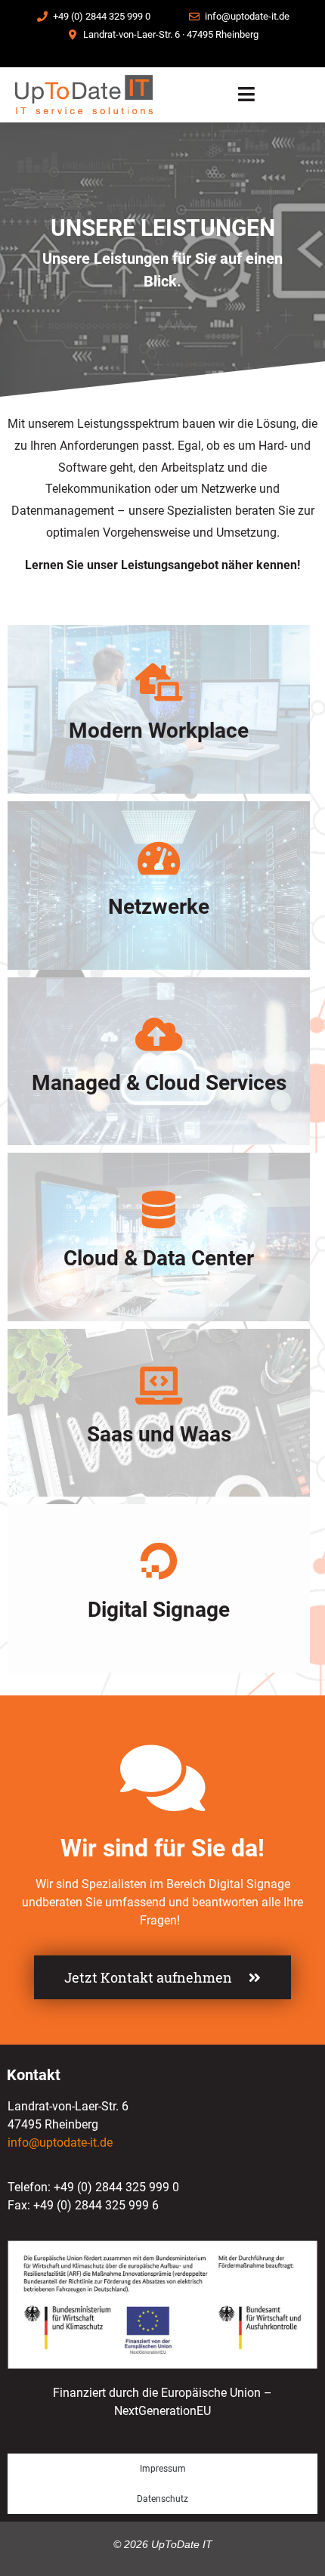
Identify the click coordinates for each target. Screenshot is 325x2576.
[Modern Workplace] (159, 682)
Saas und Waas (159, 1434)
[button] (247, 95)
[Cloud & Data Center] (159, 1209)
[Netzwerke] (159, 858)
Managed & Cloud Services (159, 1083)
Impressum (163, 2469)
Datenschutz (162, 2499)
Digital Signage (159, 1610)
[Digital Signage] (159, 1561)
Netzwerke (159, 907)
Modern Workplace (159, 731)
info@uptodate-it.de (60, 2143)
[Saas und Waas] (159, 1386)
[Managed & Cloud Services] (159, 1034)
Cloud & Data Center (159, 1258)
